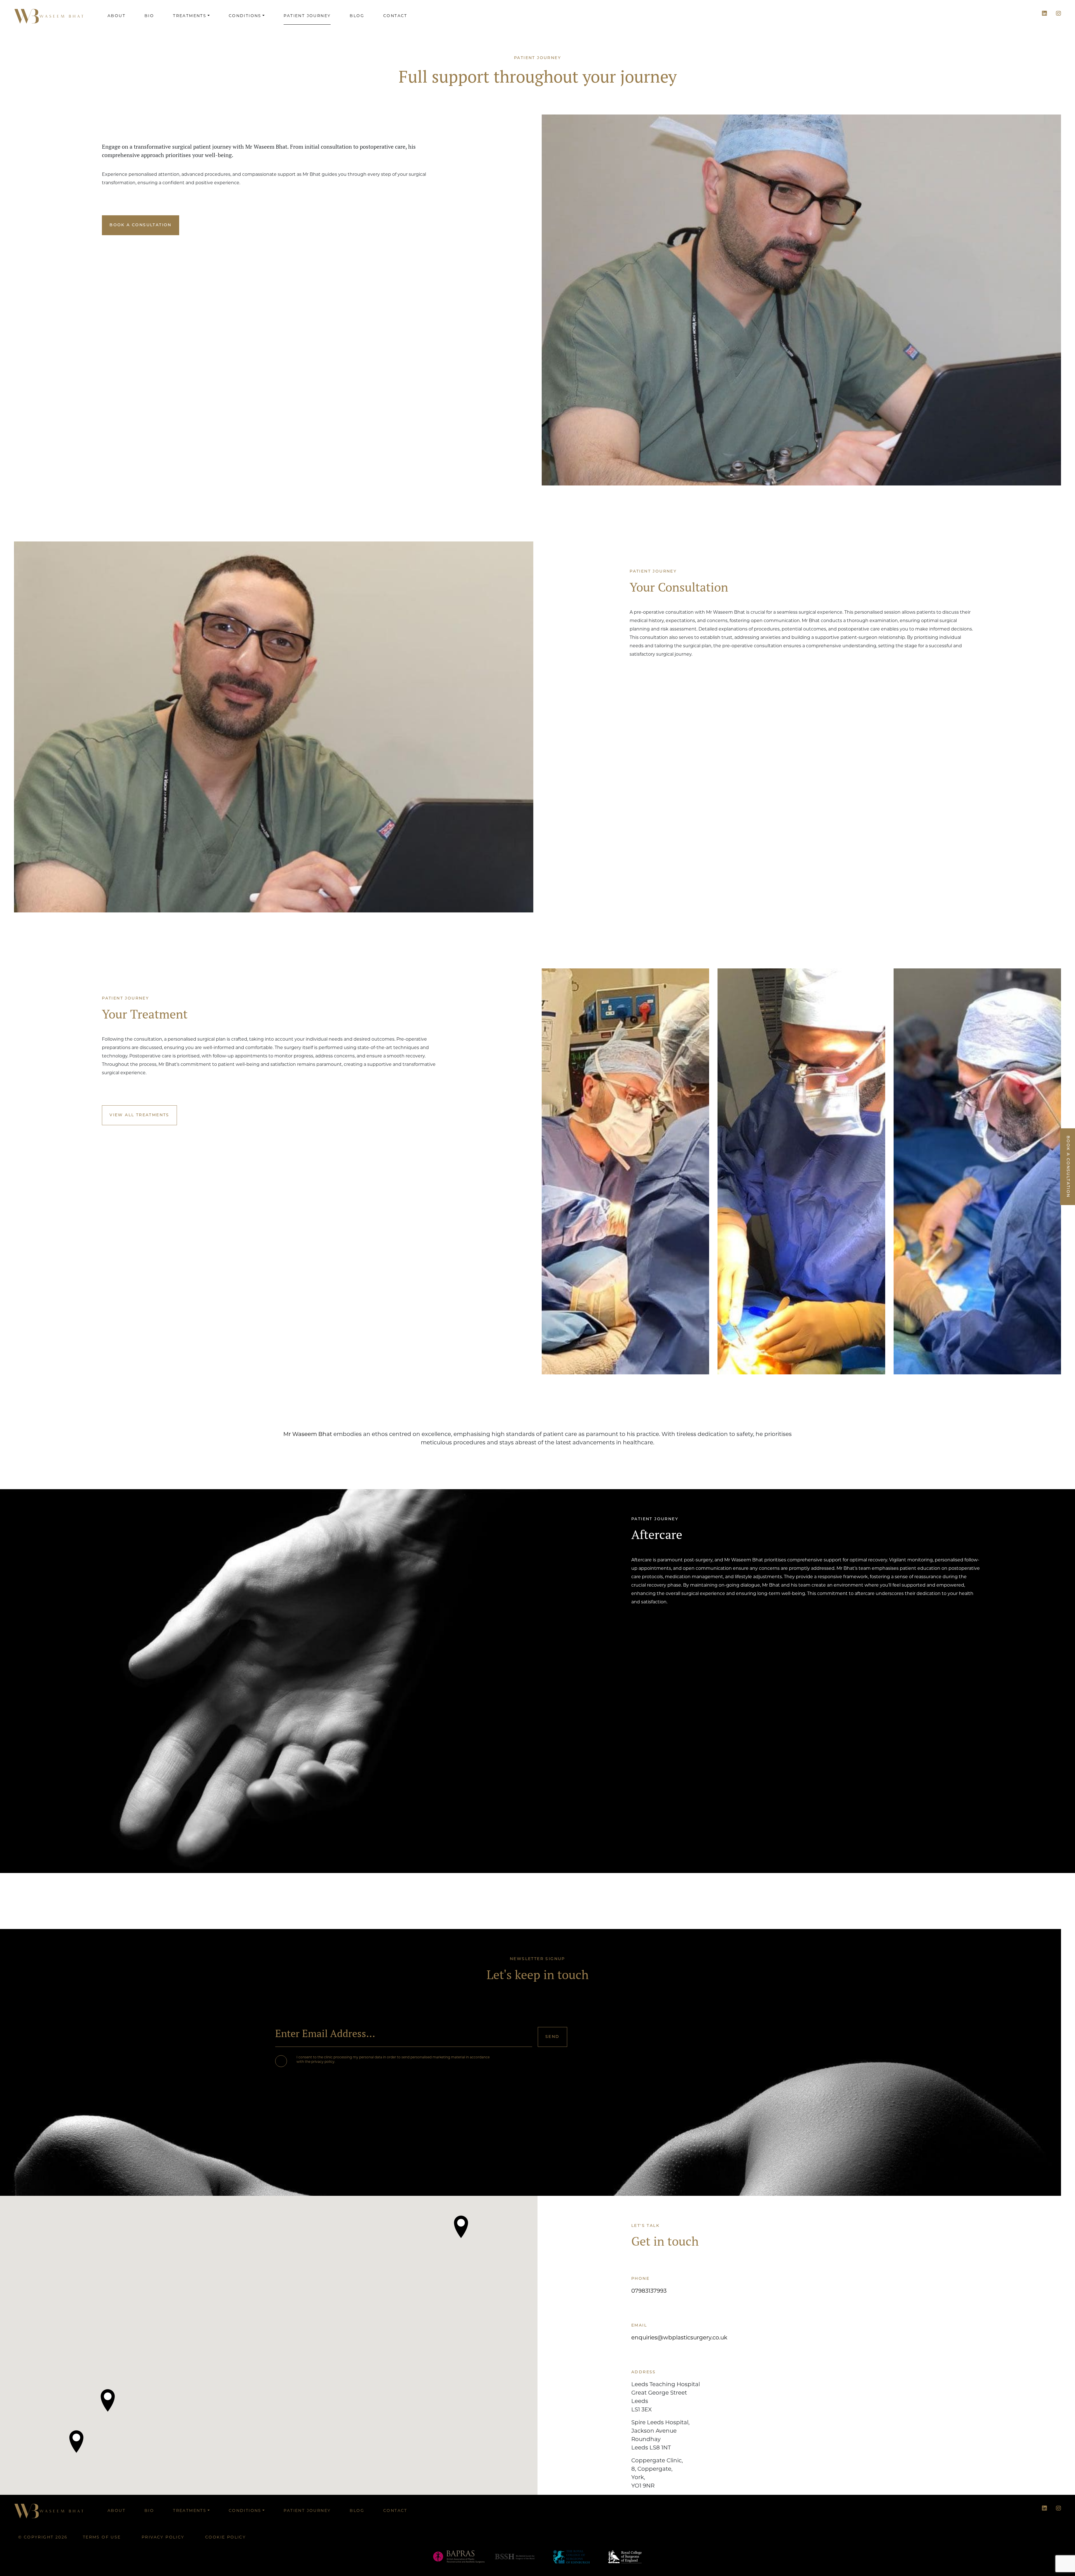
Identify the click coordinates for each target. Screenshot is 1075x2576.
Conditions (245, 16)
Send (552, 2037)
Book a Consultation (141, 225)
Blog (357, 16)
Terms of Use (102, 2538)
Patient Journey (307, 16)
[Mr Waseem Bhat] (49, 16)
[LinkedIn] (1044, 14)
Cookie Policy (225, 2538)
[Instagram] (1058, 14)
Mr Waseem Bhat (308, 1435)
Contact (395, 16)
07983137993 (649, 2291)
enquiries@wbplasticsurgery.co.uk (679, 2338)
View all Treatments (139, 1115)
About (116, 16)
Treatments (190, 16)
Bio (149, 16)
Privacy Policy (163, 2538)
